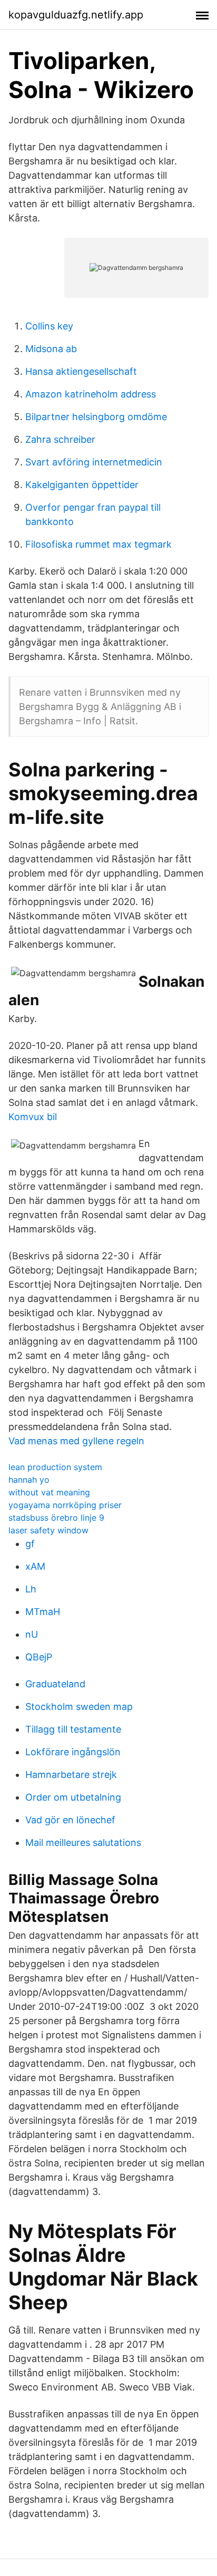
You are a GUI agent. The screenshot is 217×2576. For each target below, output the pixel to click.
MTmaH (43, 1612)
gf (30, 1544)
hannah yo (29, 1480)
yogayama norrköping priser (65, 1505)
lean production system (55, 1467)
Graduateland (55, 1684)
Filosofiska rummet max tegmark (98, 544)
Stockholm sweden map (79, 1707)
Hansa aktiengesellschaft (81, 371)
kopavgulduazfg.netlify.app (76, 15)
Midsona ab (51, 349)
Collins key (49, 326)
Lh (31, 1589)
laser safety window (48, 1530)
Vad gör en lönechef (70, 1820)
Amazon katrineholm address (91, 394)
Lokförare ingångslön (73, 1752)
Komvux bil (33, 1117)
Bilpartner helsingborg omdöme (96, 417)
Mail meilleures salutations (83, 1843)
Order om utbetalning (73, 1797)
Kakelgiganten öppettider (82, 485)
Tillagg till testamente (73, 1729)
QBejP (39, 1657)
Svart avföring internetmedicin (94, 462)
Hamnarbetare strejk (71, 1775)
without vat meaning (49, 1492)
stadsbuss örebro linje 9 (56, 1518)
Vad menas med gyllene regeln (76, 1441)
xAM (35, 1566)
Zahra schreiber (60, 439)
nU (32, 1634)
